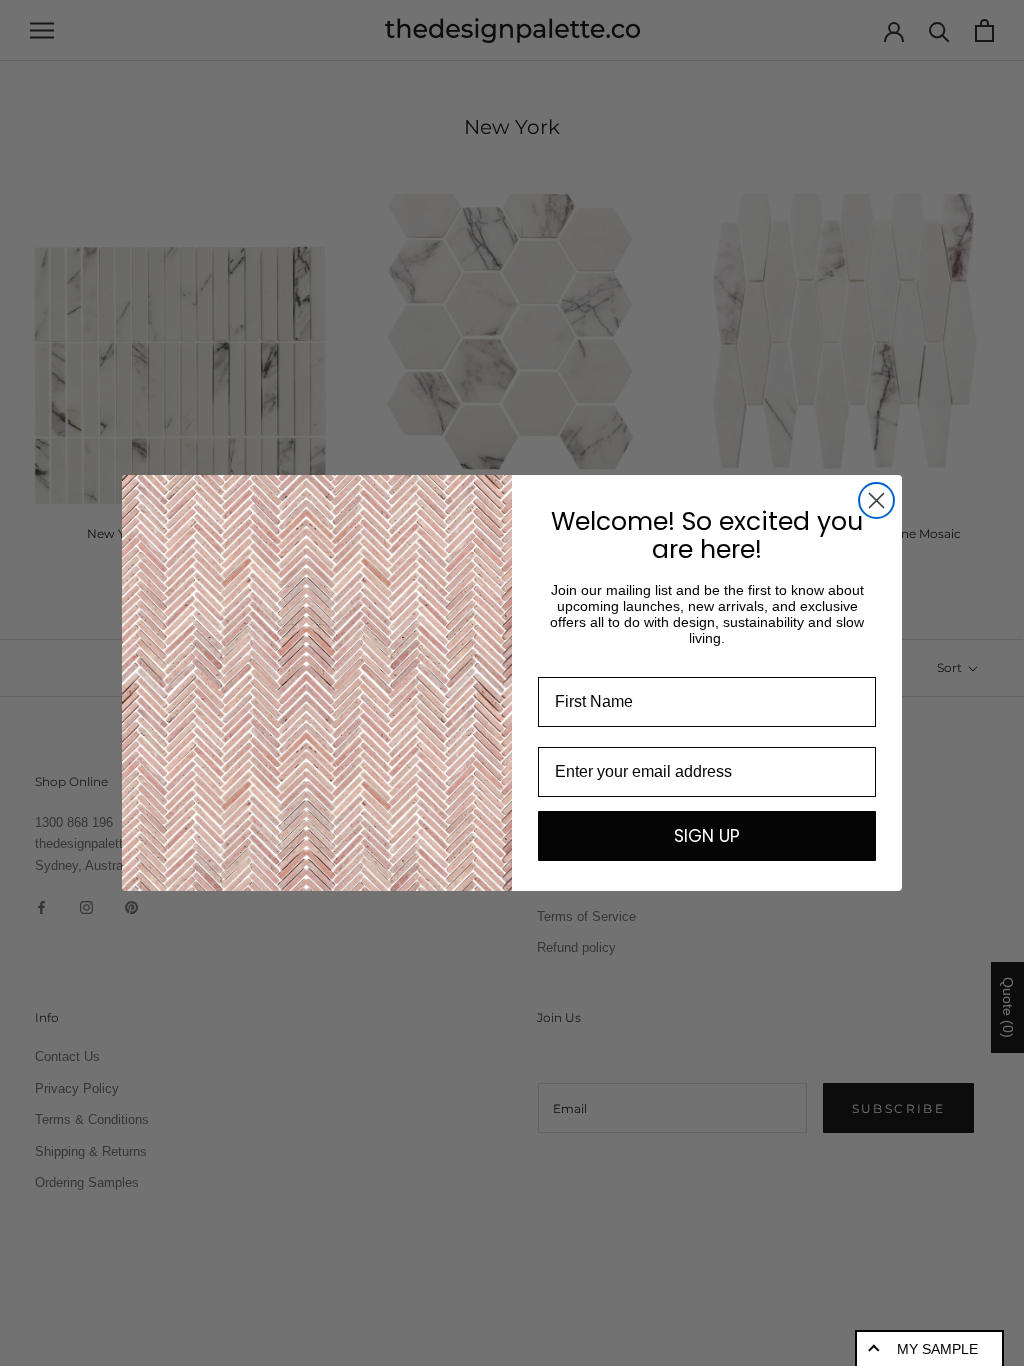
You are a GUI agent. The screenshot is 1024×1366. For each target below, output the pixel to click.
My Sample (937, 1349)
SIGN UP (707, 836)
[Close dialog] (876, 500)
